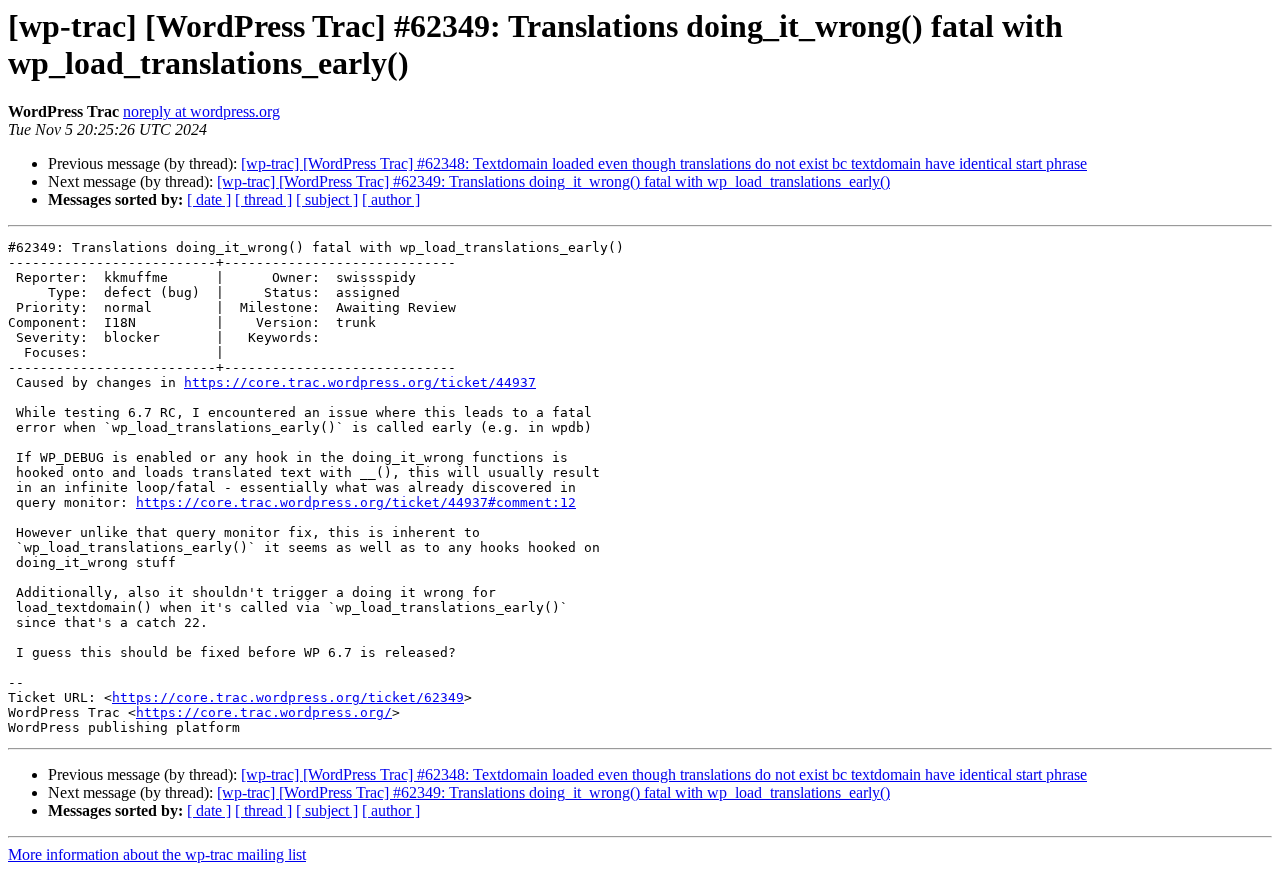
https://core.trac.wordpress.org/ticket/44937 (360, 382)
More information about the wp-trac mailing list (157, 854)
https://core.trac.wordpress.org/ (264, 712)
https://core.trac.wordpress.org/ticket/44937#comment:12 (356, 502)
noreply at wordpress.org (201, 111)
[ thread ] (263, 199)
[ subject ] (327, 199)
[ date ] (209, 199)
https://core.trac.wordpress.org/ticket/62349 (288, 697)
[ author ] (391, 199)
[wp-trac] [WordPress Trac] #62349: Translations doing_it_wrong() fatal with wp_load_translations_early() (553, 181)
